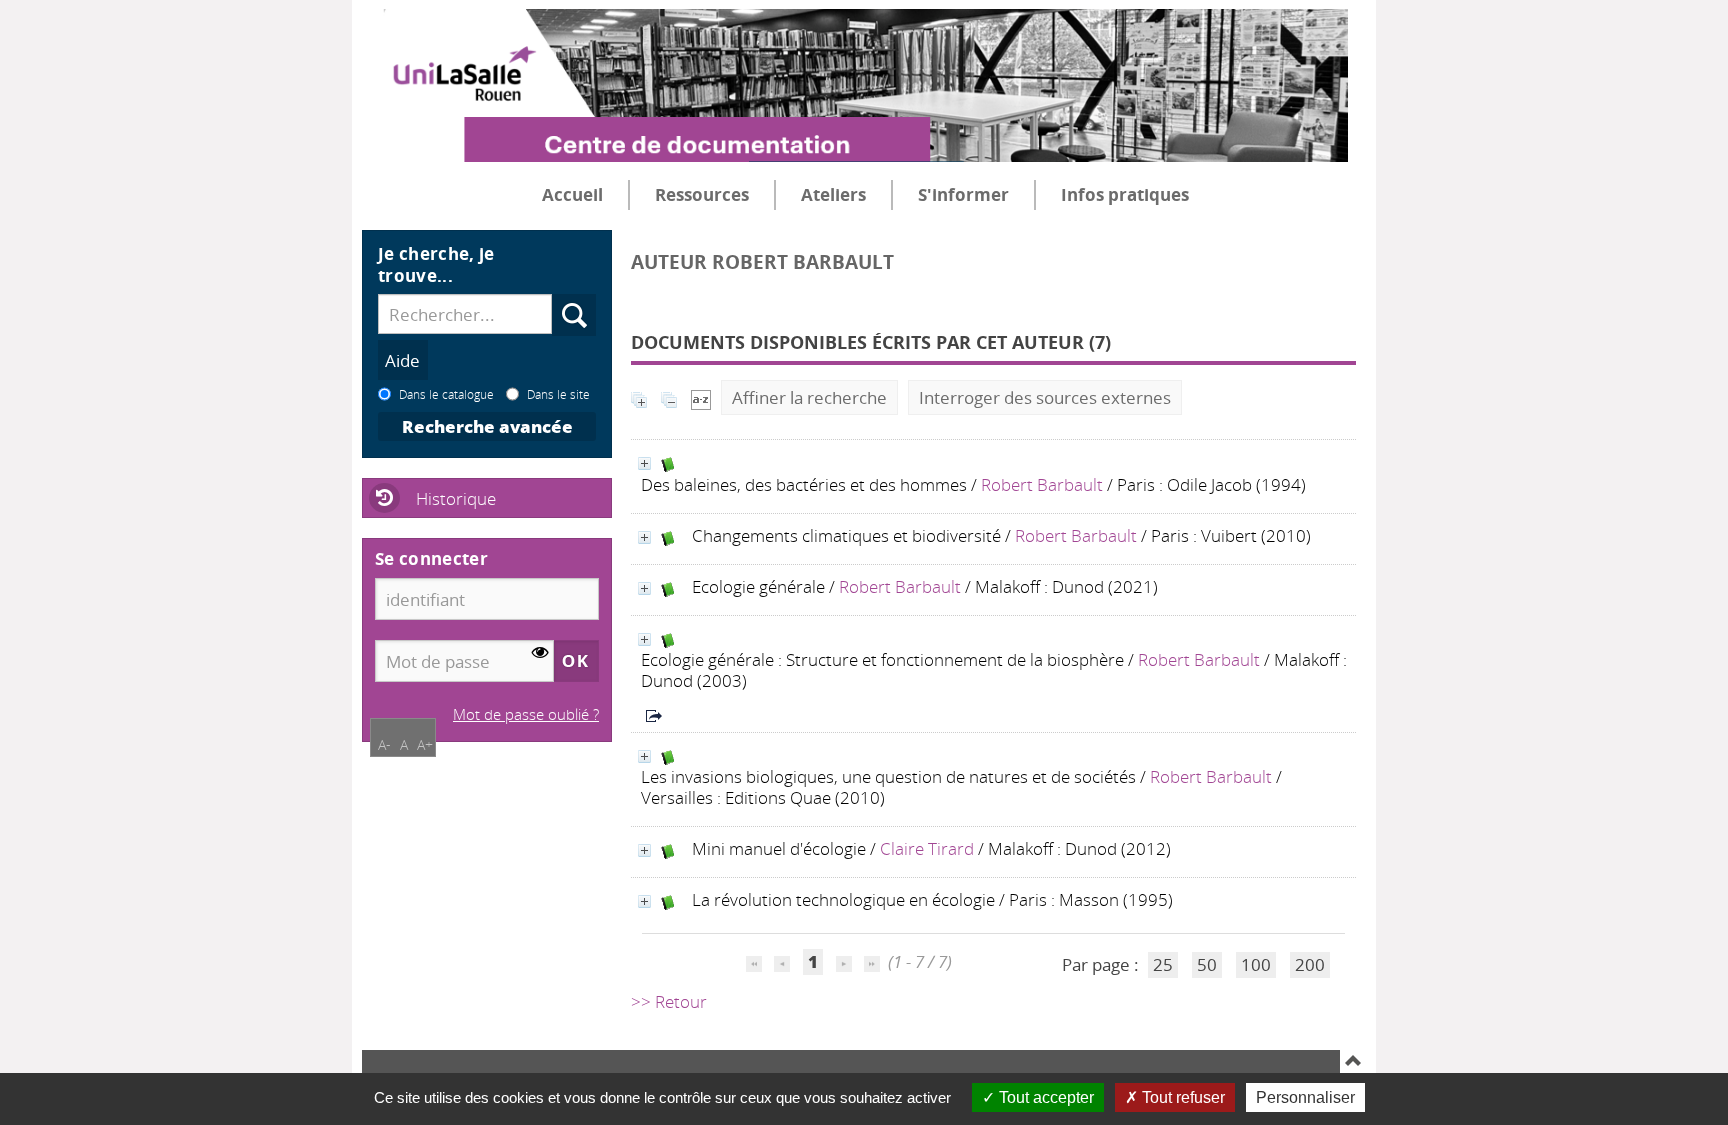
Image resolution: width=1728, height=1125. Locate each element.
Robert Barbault (1042, 484)
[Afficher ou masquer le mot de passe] (540, 653)
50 (1207, 964)
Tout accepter (1044, 1097)
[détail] (644, 463)
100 (1256, 964)
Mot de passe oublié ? (526, 714)
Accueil (572, 194)
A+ (425, 744)
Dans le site (558, 394)
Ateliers (833, 194)
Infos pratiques (1125, 194)
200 (1310, 964)
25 (1163, 964)
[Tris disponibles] (701, 397)
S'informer (963, 194)
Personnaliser (1305, 1097)
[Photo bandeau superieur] (855, 69)
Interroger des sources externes (1045, 397)
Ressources (702, 194)
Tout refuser (1181, 1097)
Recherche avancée (487, 426)
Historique (456, 498)
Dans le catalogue (446, 394)
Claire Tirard (927, 848)
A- (384, 744)
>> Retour (669, 1001)
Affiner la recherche (809, 397)
